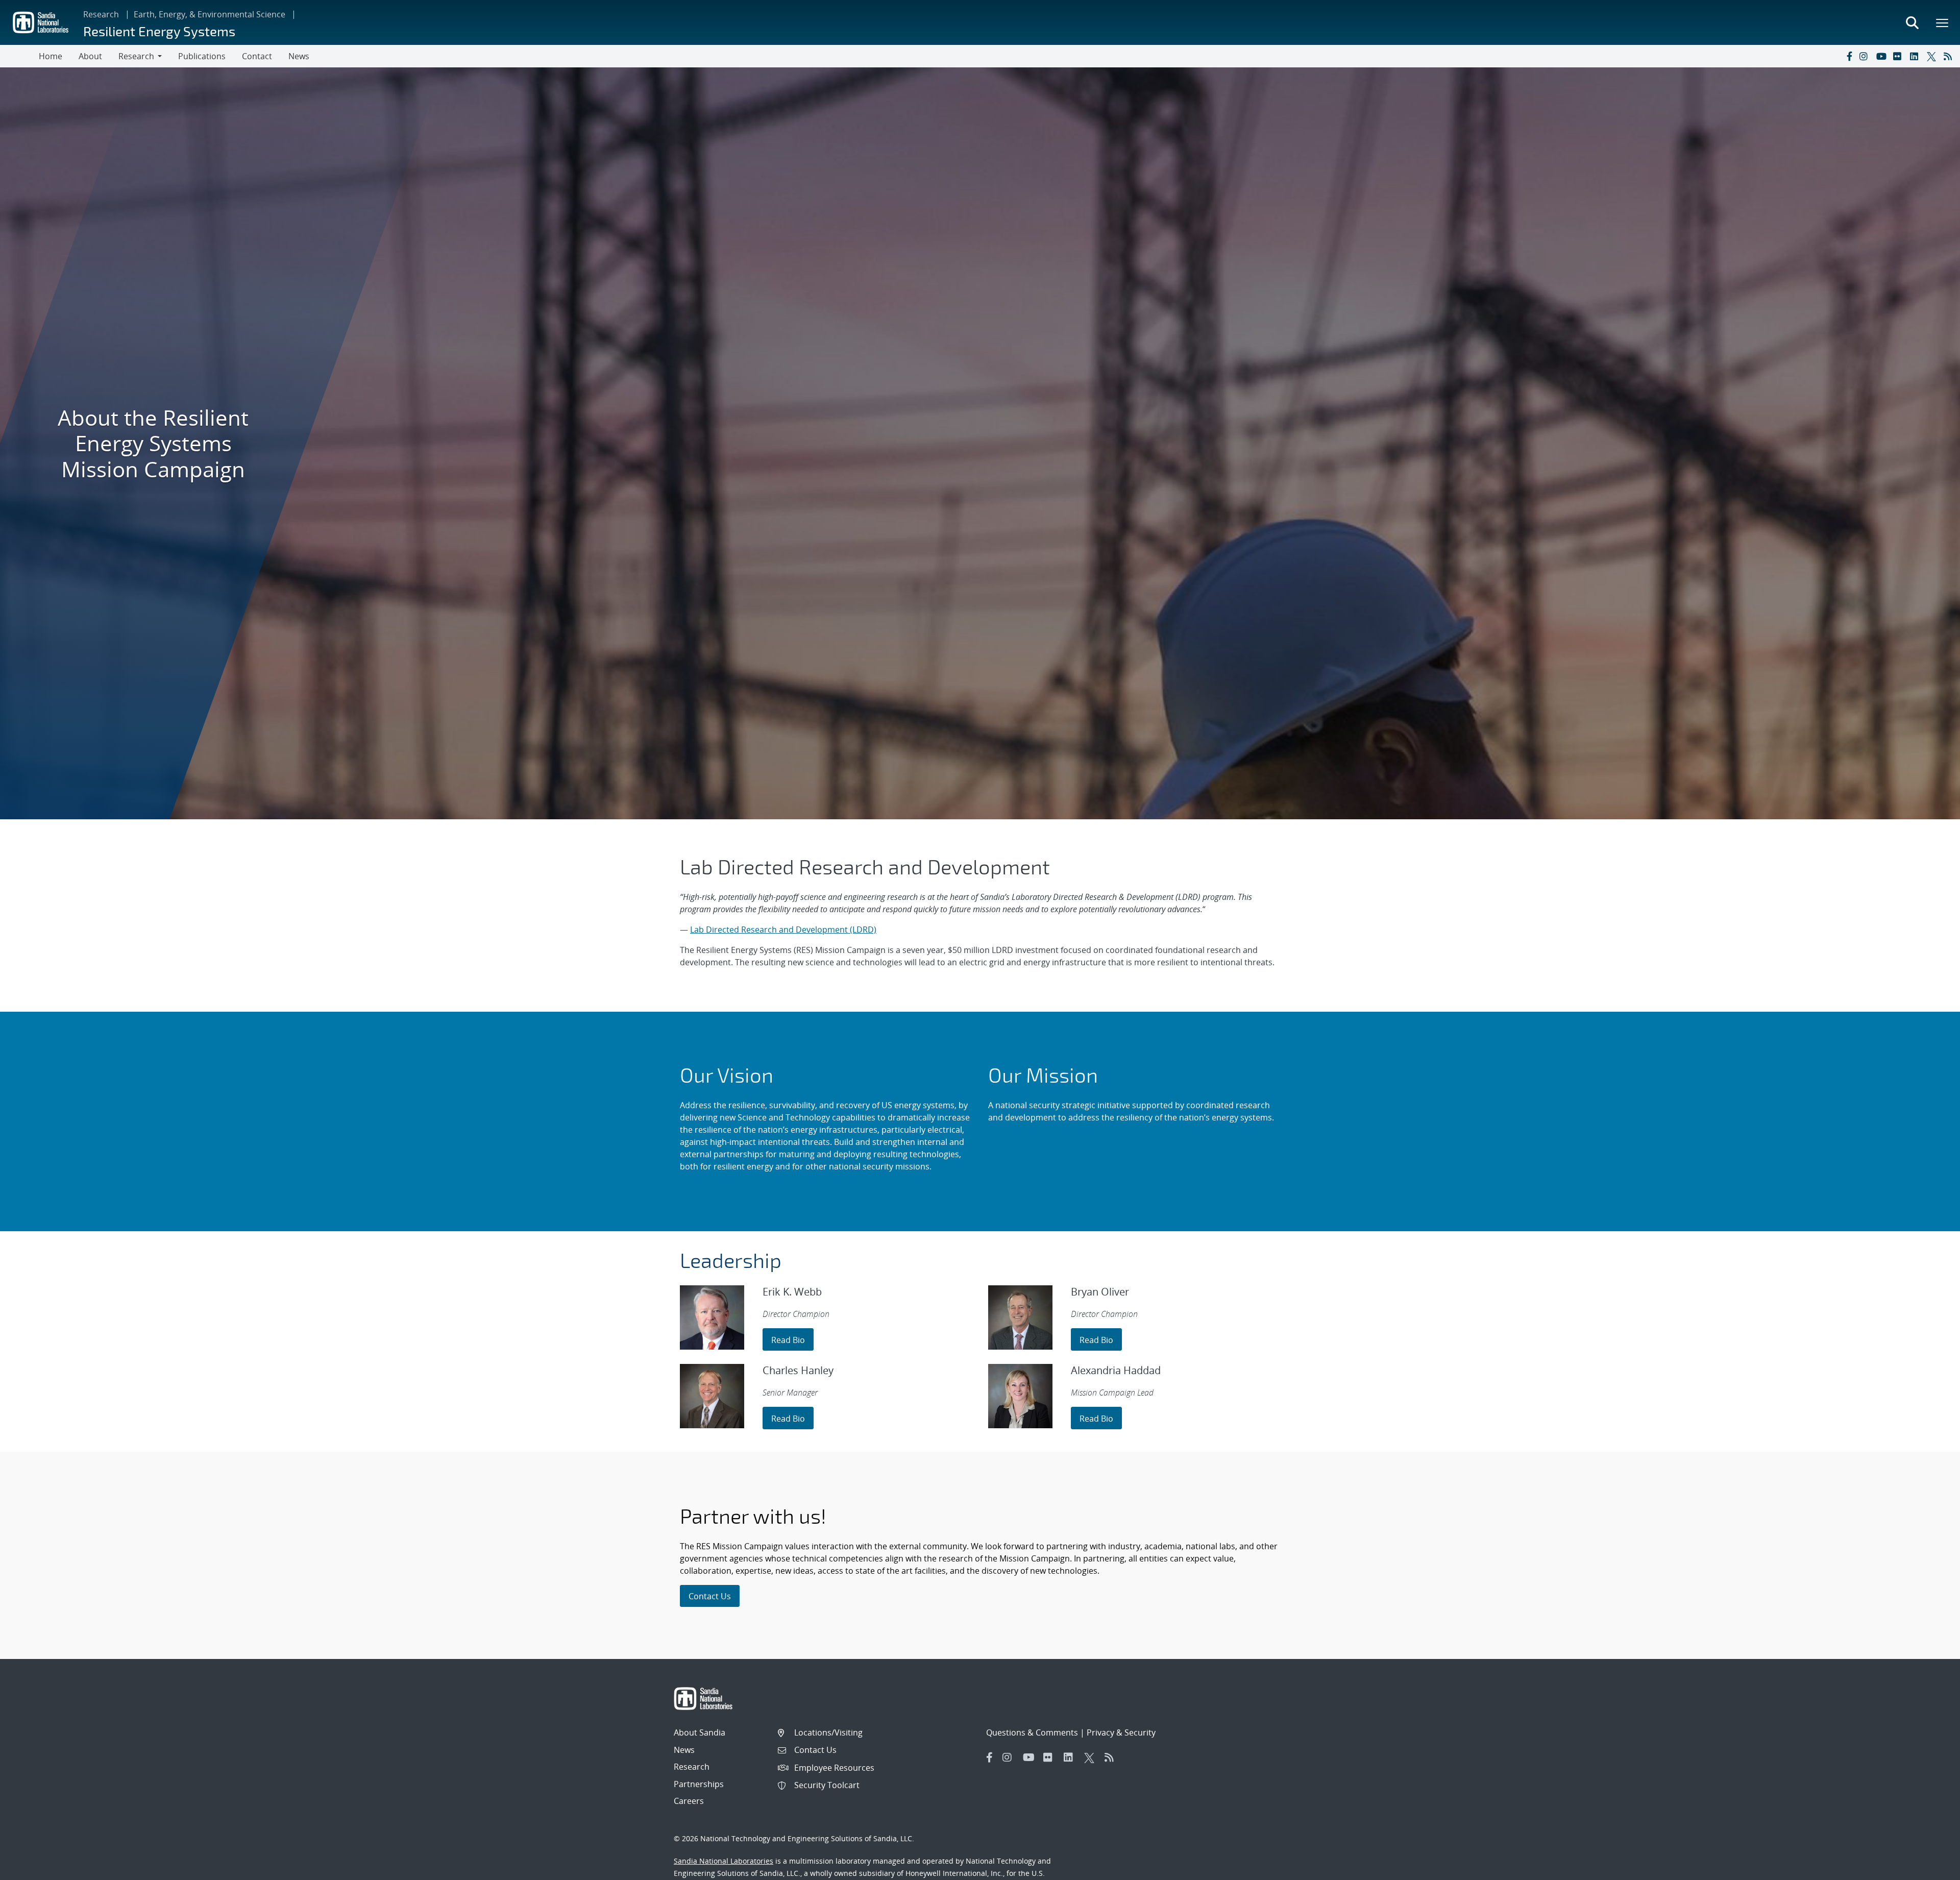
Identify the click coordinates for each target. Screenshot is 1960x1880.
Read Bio (788, 1340)
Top (1930, 1868)
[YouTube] (1882, 56)
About (90, 56)
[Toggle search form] (1912, 22)
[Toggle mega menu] (1943, 22)
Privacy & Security (1121, 1732)
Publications (202, 56)
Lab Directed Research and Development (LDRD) (783, 930)
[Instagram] (1866, 56)
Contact (257, 56)
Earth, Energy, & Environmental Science (210, 14)
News (299, 56)
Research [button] (136, 56)
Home (51, 56)
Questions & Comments (1032, 1732)
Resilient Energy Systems (159, 31)
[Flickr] (1899, 56)
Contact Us (710, 1596)
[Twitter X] (1933, 56)
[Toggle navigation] (19, 56)
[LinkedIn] (1916, 56)
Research (101, 14)
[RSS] (1950, 56)
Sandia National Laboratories (724, 1861)
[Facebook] (1849, 56)
